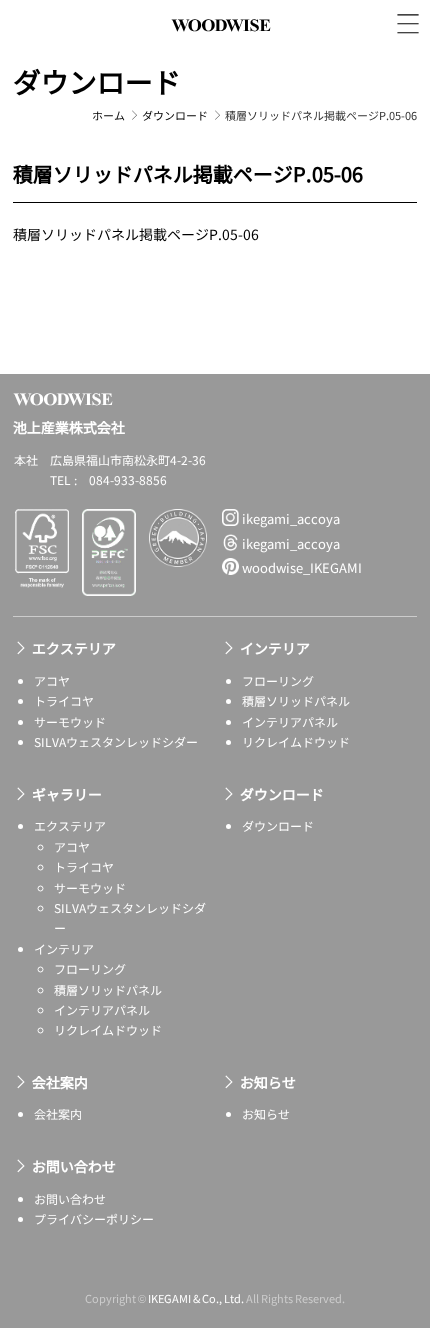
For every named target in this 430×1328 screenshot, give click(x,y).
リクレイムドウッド (296, 741)
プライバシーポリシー (94, 1218)
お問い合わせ (74, 1166)
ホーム (108, 115)
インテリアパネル (290, 721)
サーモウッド (70, 721)
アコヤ (52, 680)
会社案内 (60, 1082)
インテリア (275, 648)
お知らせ (268, 1082)
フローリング (278, 680)
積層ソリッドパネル (296, 700)
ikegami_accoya (289, 518)
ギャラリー (67, 794)
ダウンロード (97, 81)
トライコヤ (64, 700)
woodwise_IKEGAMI (300, 567)
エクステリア (74, 648)
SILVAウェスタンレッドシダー (116, 741)
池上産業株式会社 (221, 47)
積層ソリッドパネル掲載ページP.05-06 (136, 234)
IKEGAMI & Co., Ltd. (196, 1298)
